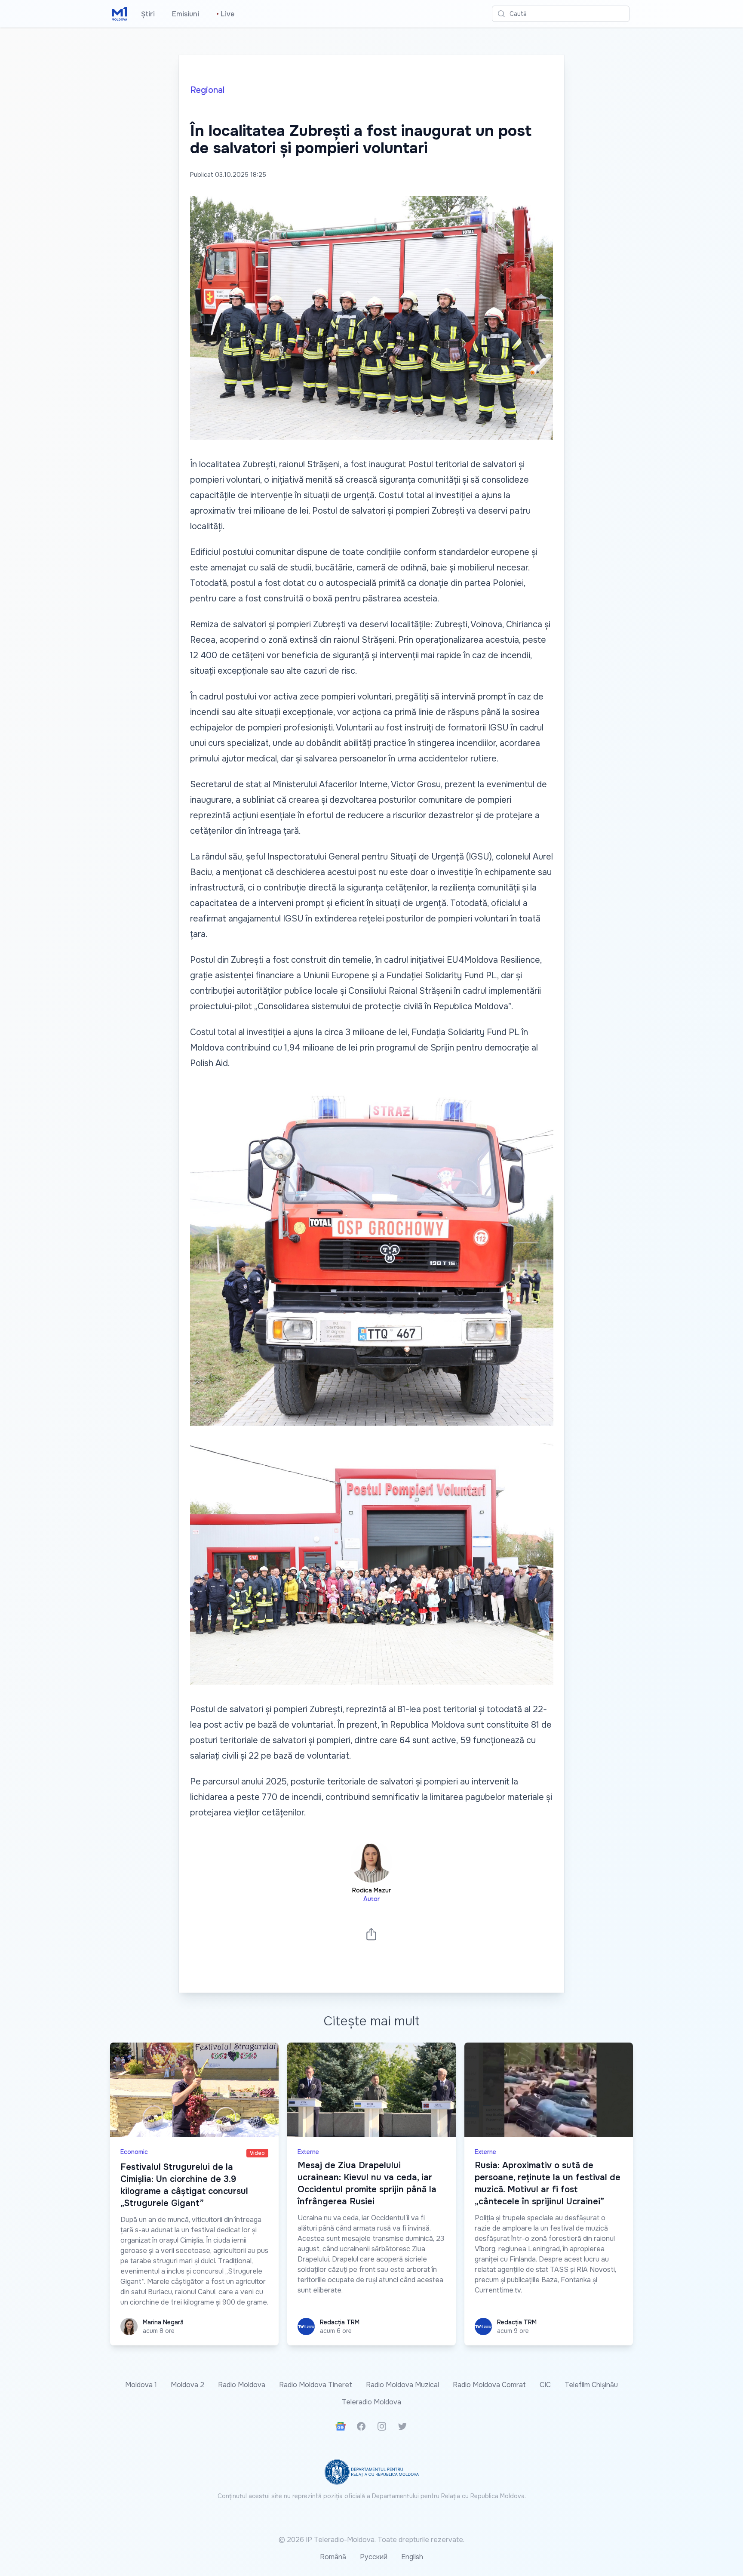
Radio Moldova (242, 2385)
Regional (207, 90)
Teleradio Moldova (371, 2402)
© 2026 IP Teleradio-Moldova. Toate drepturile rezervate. (371, 2540)
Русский (374, 2557)
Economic (134, 2152)
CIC (545, 2385)
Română (333, 2557)
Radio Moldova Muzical (402, 2385)
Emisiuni (186, 14)
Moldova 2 (187, 2385)
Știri (148, 14)
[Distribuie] (371, 1934)
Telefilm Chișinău (591, 2385)
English (412, 2557)
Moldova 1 (141, 2385)
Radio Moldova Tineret (316, 2385)
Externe (308, 2152)
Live (225, 14)
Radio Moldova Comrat (489, 2385)
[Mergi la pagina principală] (120, 14)
